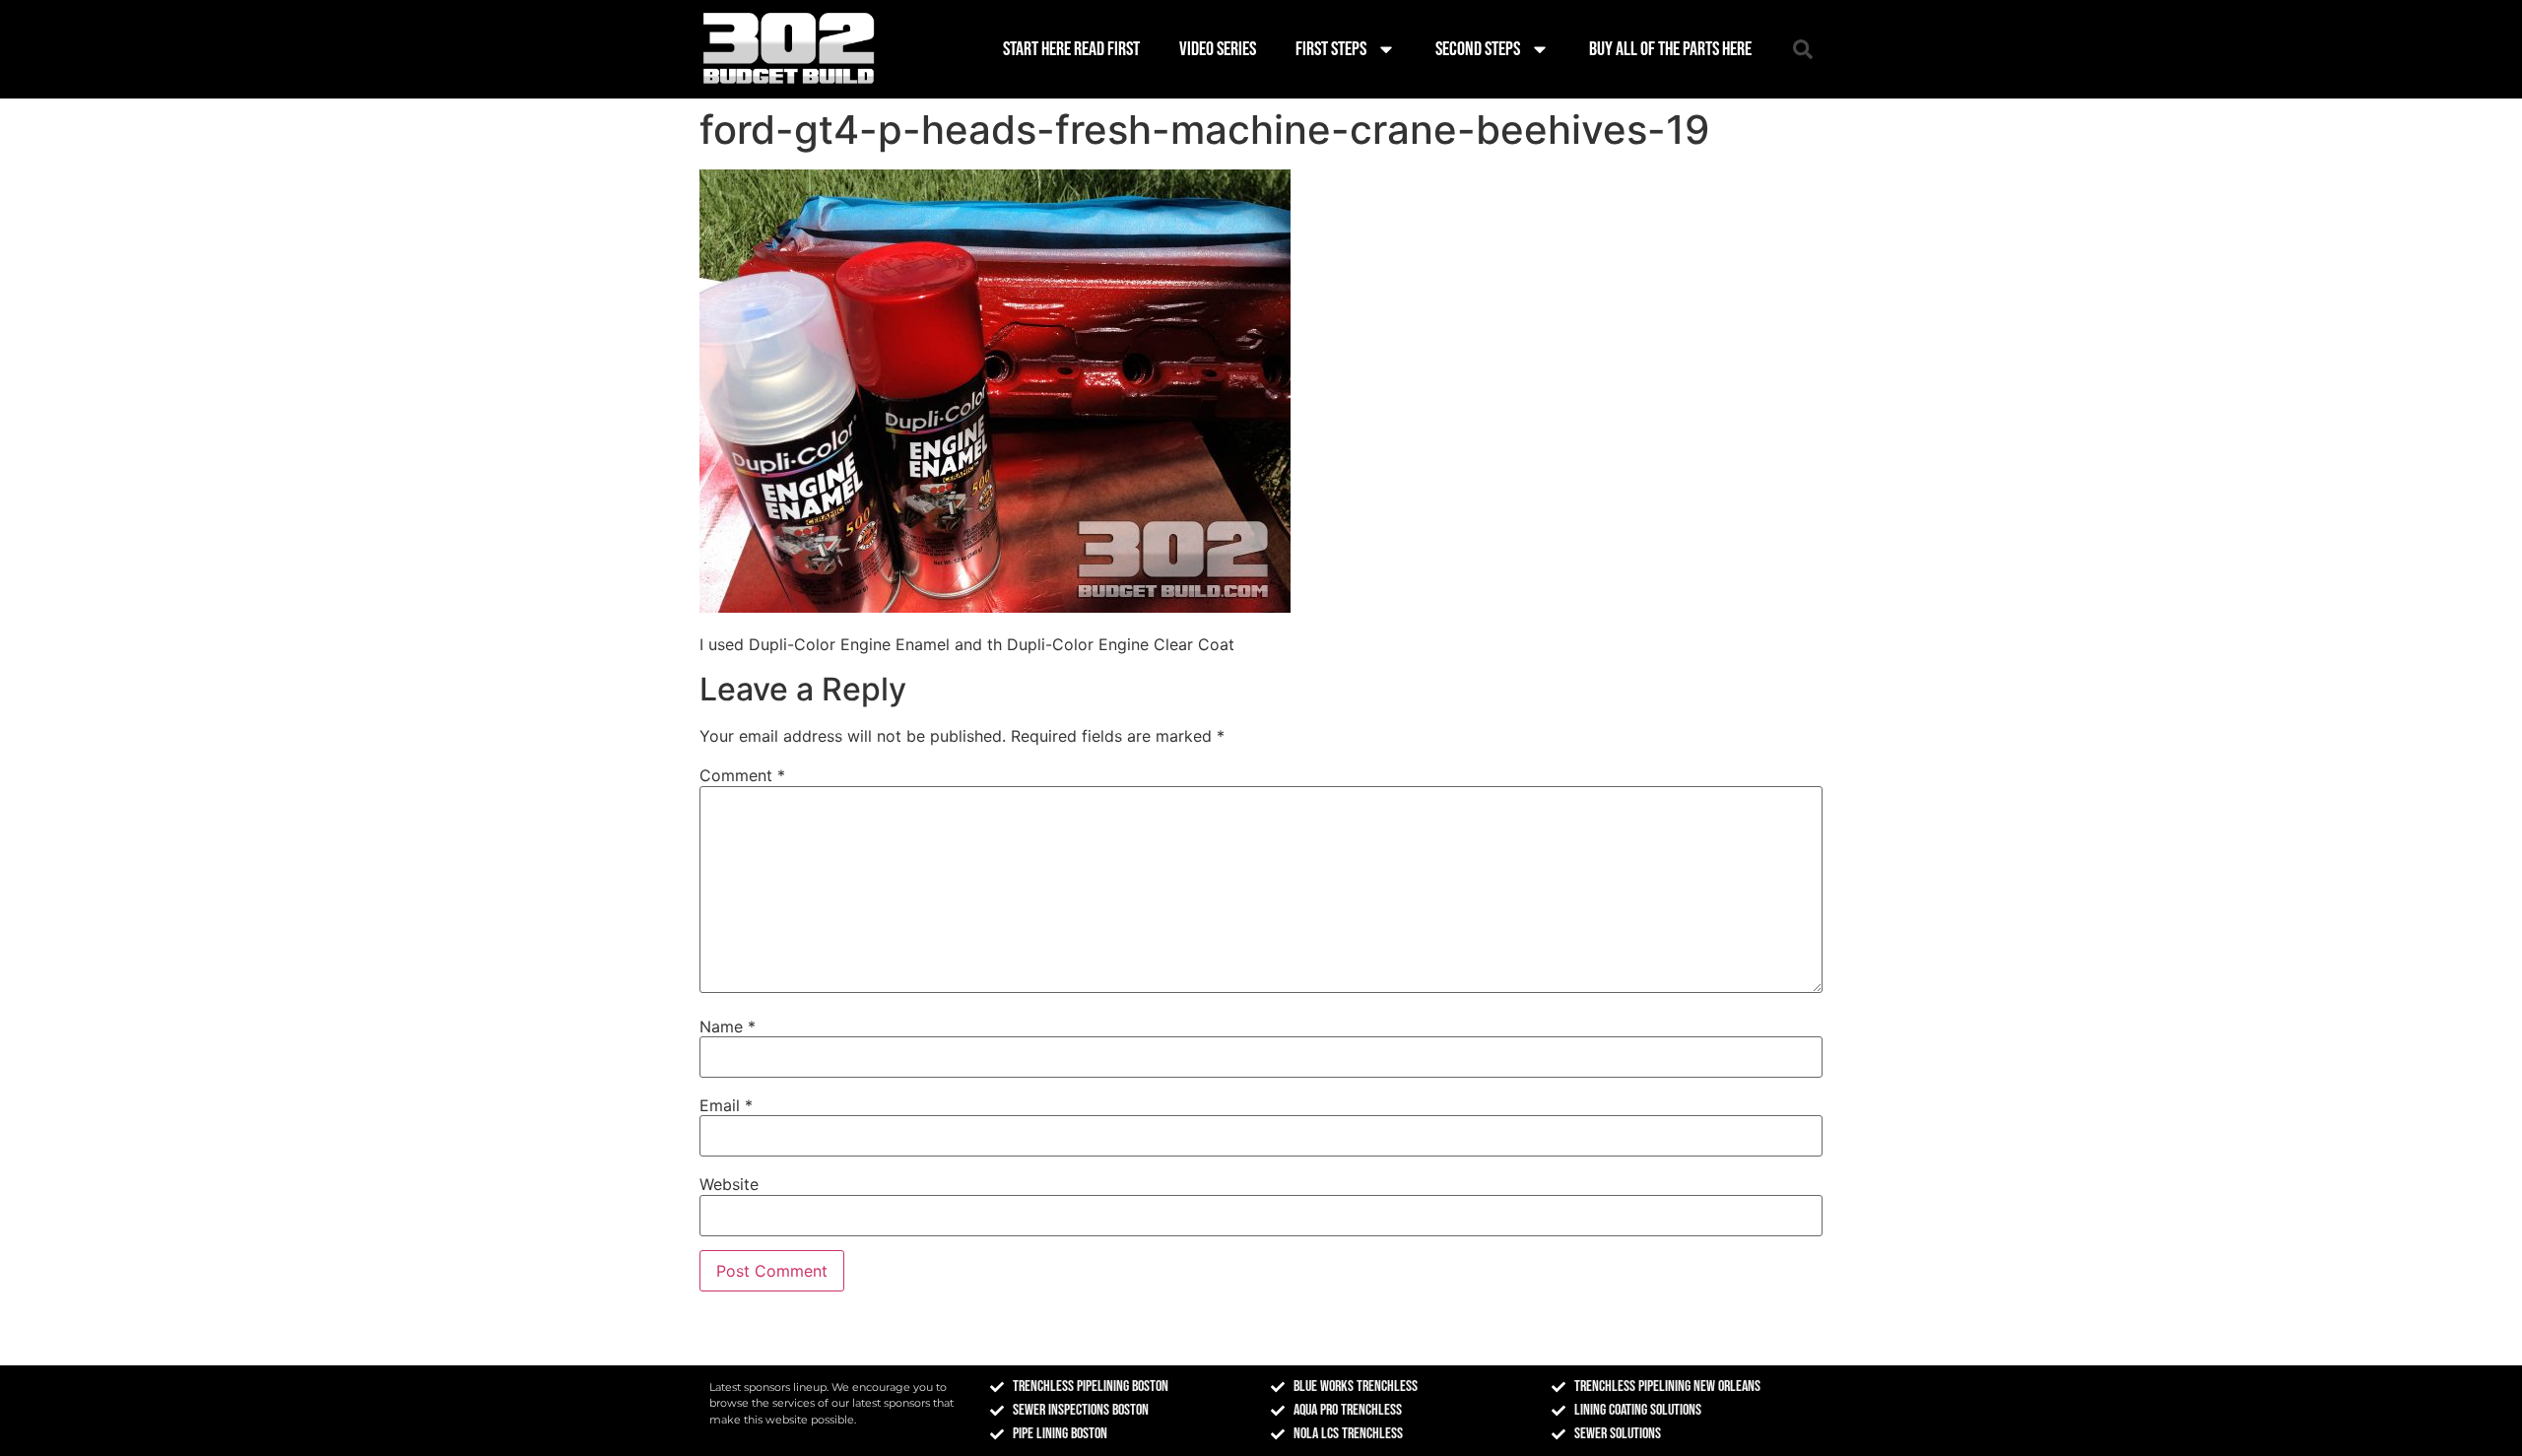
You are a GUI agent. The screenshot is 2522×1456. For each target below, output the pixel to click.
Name (728, 1026)
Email (726, 1105)
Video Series (1218, 49)
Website (729, 1184)
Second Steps (1478, 49)
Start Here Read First (1071, 49)
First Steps (1331, 49)
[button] (1803, 49)
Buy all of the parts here (1670, 49)
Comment (742, 775)
